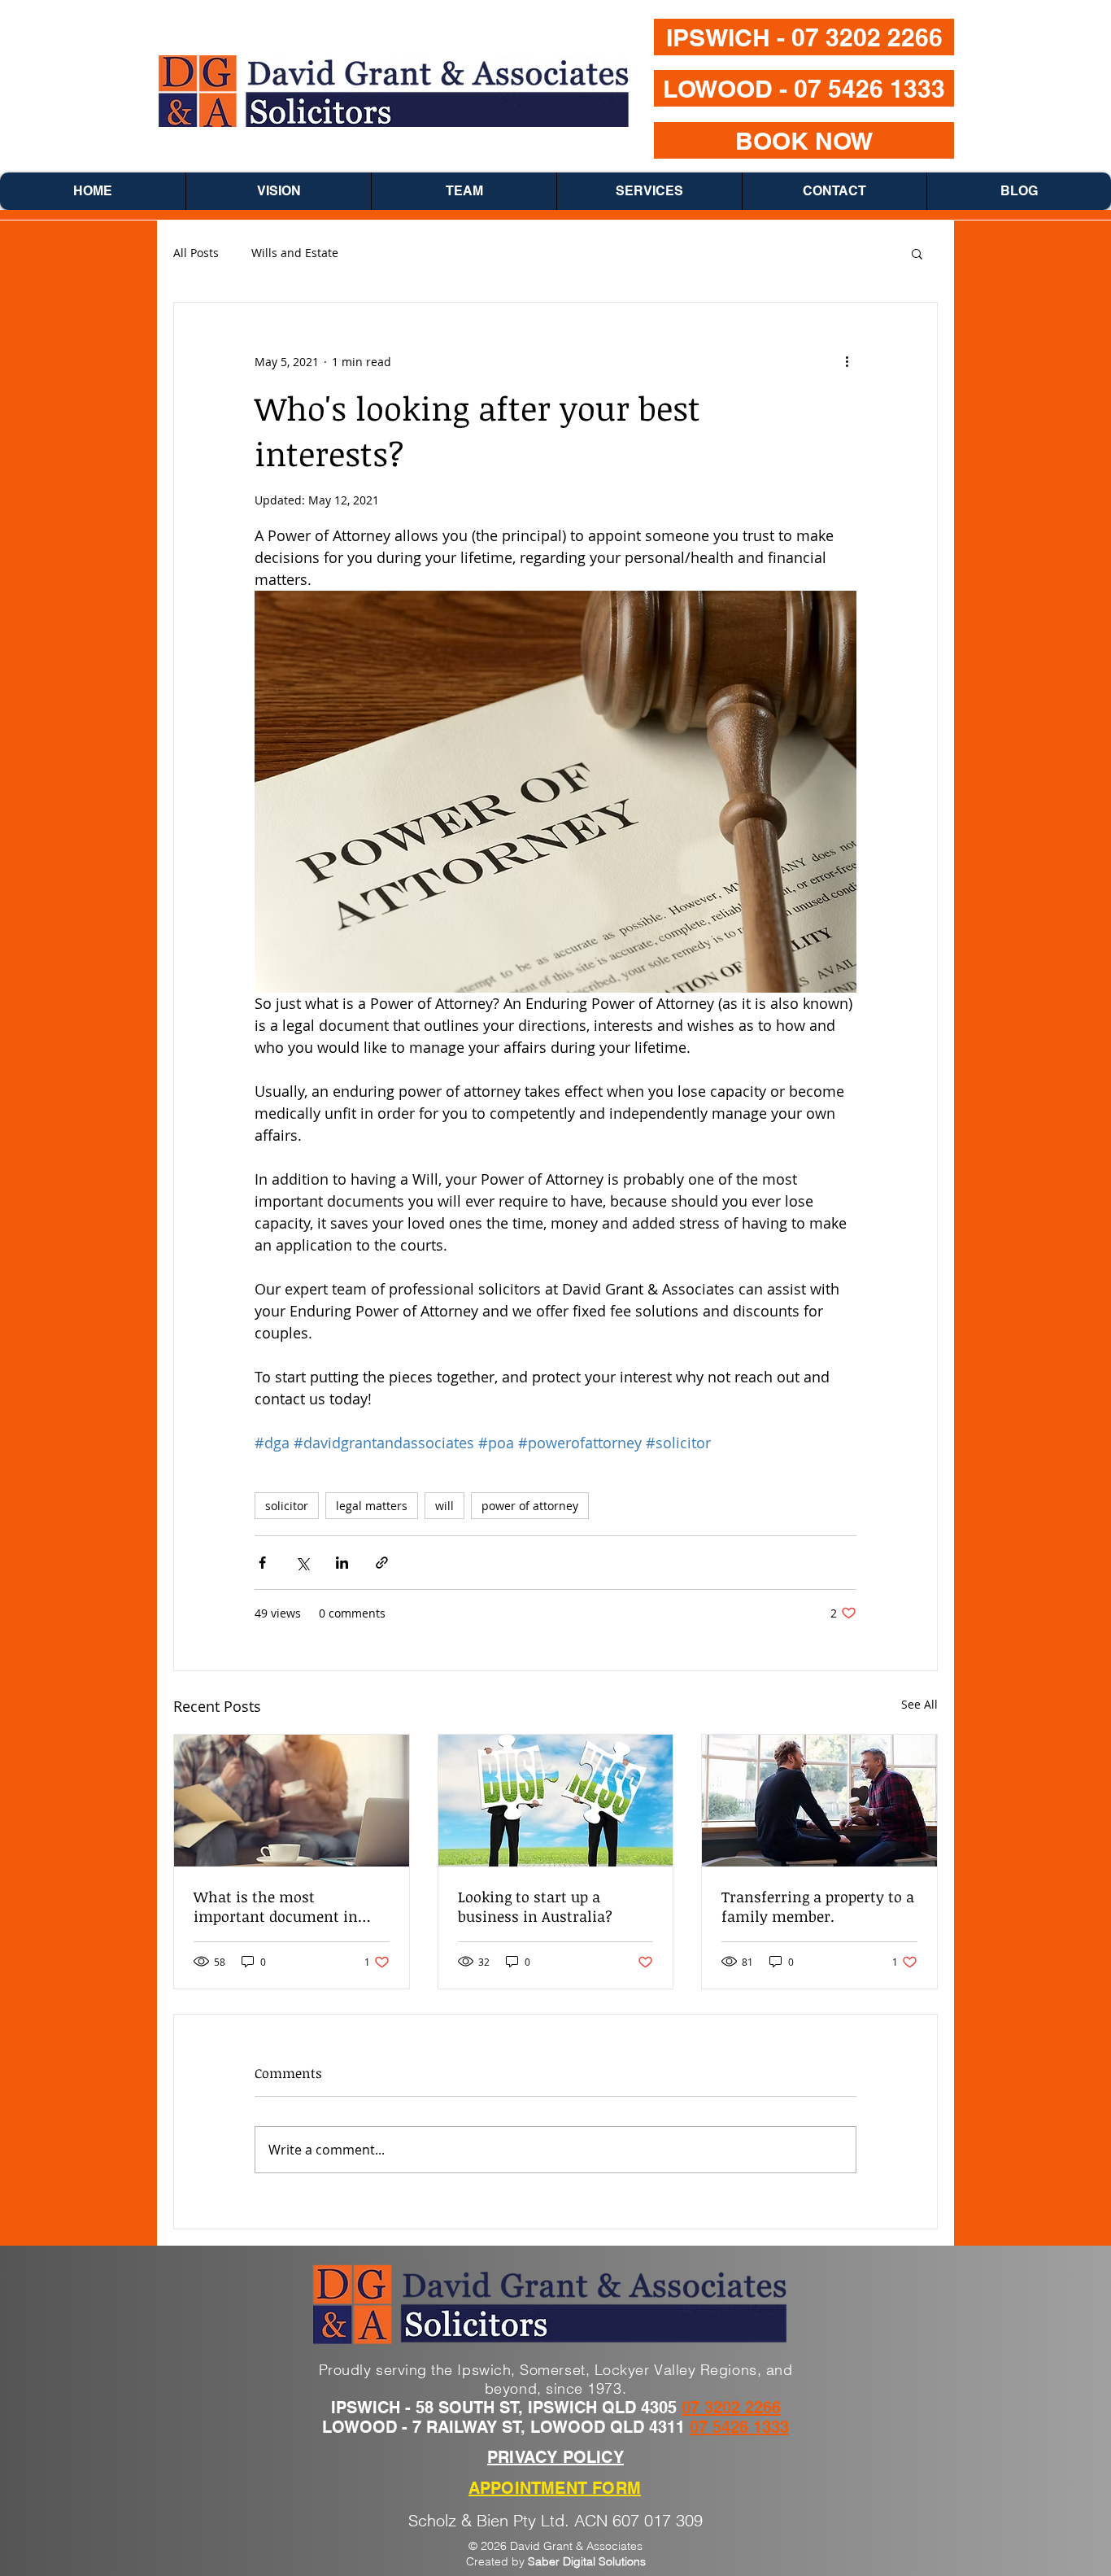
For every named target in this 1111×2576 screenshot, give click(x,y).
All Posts (196, 253)
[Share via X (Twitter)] (302, 1563)
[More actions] (847, 361)
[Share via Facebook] (262, 1563)
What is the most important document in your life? (276, 1906)
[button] (917, 253)
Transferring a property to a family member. (818, 1906)
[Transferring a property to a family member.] (819, 1801)
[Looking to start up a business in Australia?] (556, 1801)
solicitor (287, 1506)
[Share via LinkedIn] (342, 1563)
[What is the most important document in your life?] (292, 1801)
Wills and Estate (295, 253)
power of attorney (530, 1506)
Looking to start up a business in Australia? (535, 1906)
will (444, 1506)
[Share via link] (382, 1563)
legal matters (372, 1506)
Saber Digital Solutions (587, 2561)
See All (919, 1704)
